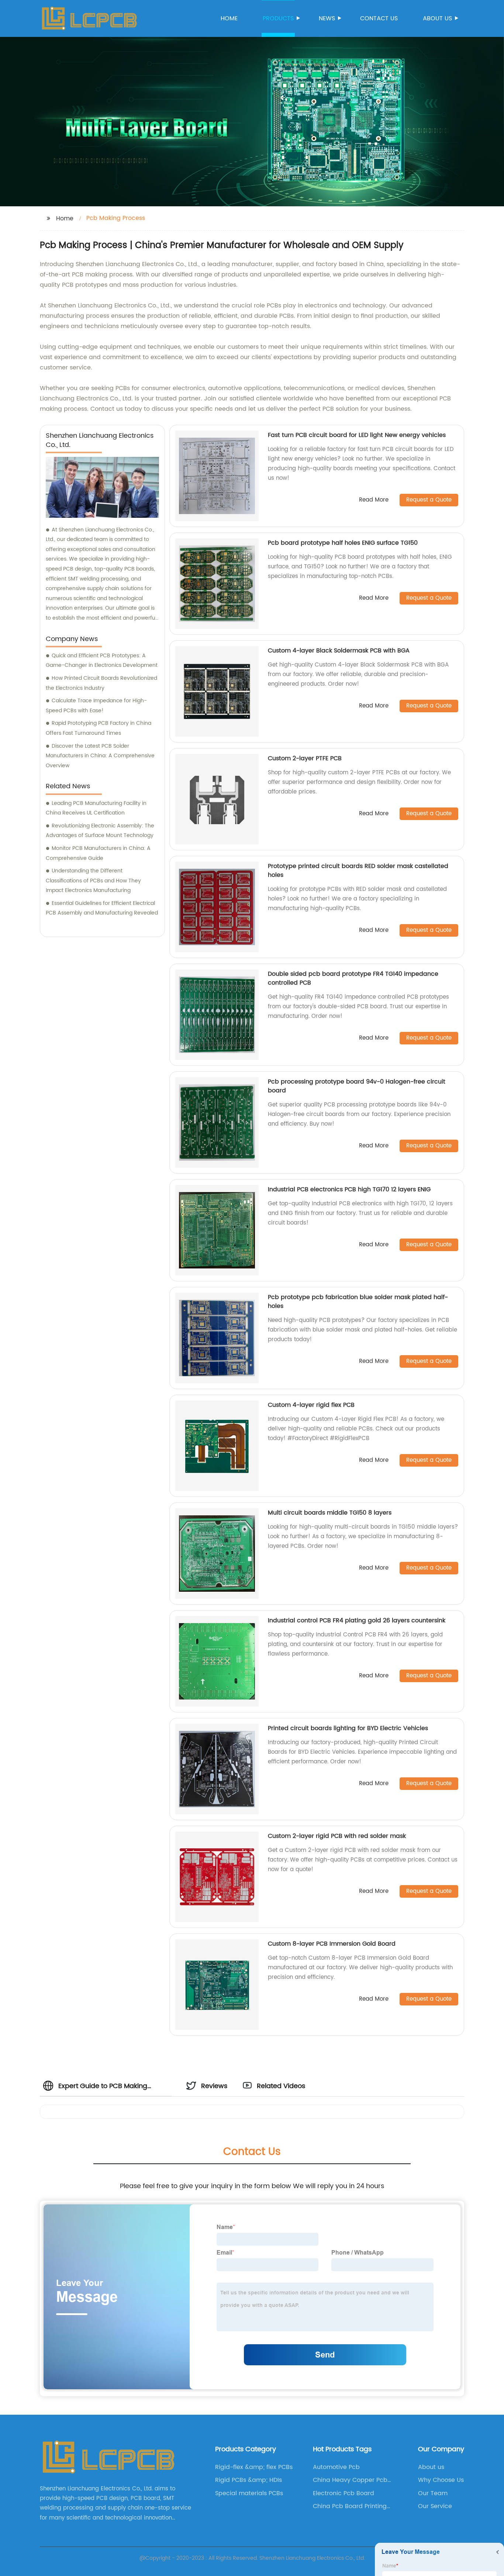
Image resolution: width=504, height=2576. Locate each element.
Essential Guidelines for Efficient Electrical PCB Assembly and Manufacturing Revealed (102, 908)
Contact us (379, 18)
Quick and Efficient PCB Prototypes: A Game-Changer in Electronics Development (102, 661)
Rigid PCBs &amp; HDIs (248, 2480)
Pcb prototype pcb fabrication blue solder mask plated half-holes (358, 1302)
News (327, 18)
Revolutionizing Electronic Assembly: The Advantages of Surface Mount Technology (100, 831)
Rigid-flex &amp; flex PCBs (254, 2467)
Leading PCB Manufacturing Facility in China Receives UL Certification (96, 808)
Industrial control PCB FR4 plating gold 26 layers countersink (357, 1621)
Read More (374, 500)
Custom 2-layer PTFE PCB (305, 758)
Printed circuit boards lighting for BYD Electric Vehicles (348, 1728)
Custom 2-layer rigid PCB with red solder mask (337, 1836)
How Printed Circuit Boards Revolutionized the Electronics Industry (101, 683)
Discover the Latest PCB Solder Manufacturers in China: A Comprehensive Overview (100, 756)
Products (278, 18)
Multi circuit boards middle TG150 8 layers (330, 1513)
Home (229, 18)
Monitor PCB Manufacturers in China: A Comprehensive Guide (98, 853)
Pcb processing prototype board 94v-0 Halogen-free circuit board (357, 1086)
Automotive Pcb (336, 2467)
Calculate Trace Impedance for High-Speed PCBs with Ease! (96, 706)
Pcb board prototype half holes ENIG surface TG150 (343, 543)
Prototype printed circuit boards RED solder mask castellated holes (358, 871)
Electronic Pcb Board (344, 2493)
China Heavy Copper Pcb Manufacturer (350, 2480)
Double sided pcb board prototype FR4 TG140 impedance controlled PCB (353, 978)
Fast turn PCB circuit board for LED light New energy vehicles (357, 435)
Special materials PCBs (249, 2493)
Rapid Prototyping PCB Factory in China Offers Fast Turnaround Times (99, 728)
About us (437, 18)
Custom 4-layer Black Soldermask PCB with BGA (339, 651)
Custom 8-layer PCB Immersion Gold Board (332, 1944)
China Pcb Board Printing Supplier (350, 2506)
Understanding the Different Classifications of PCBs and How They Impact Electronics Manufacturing (93, 881)
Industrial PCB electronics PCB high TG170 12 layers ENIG (349, 1189)
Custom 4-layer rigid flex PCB (311, 1405)
